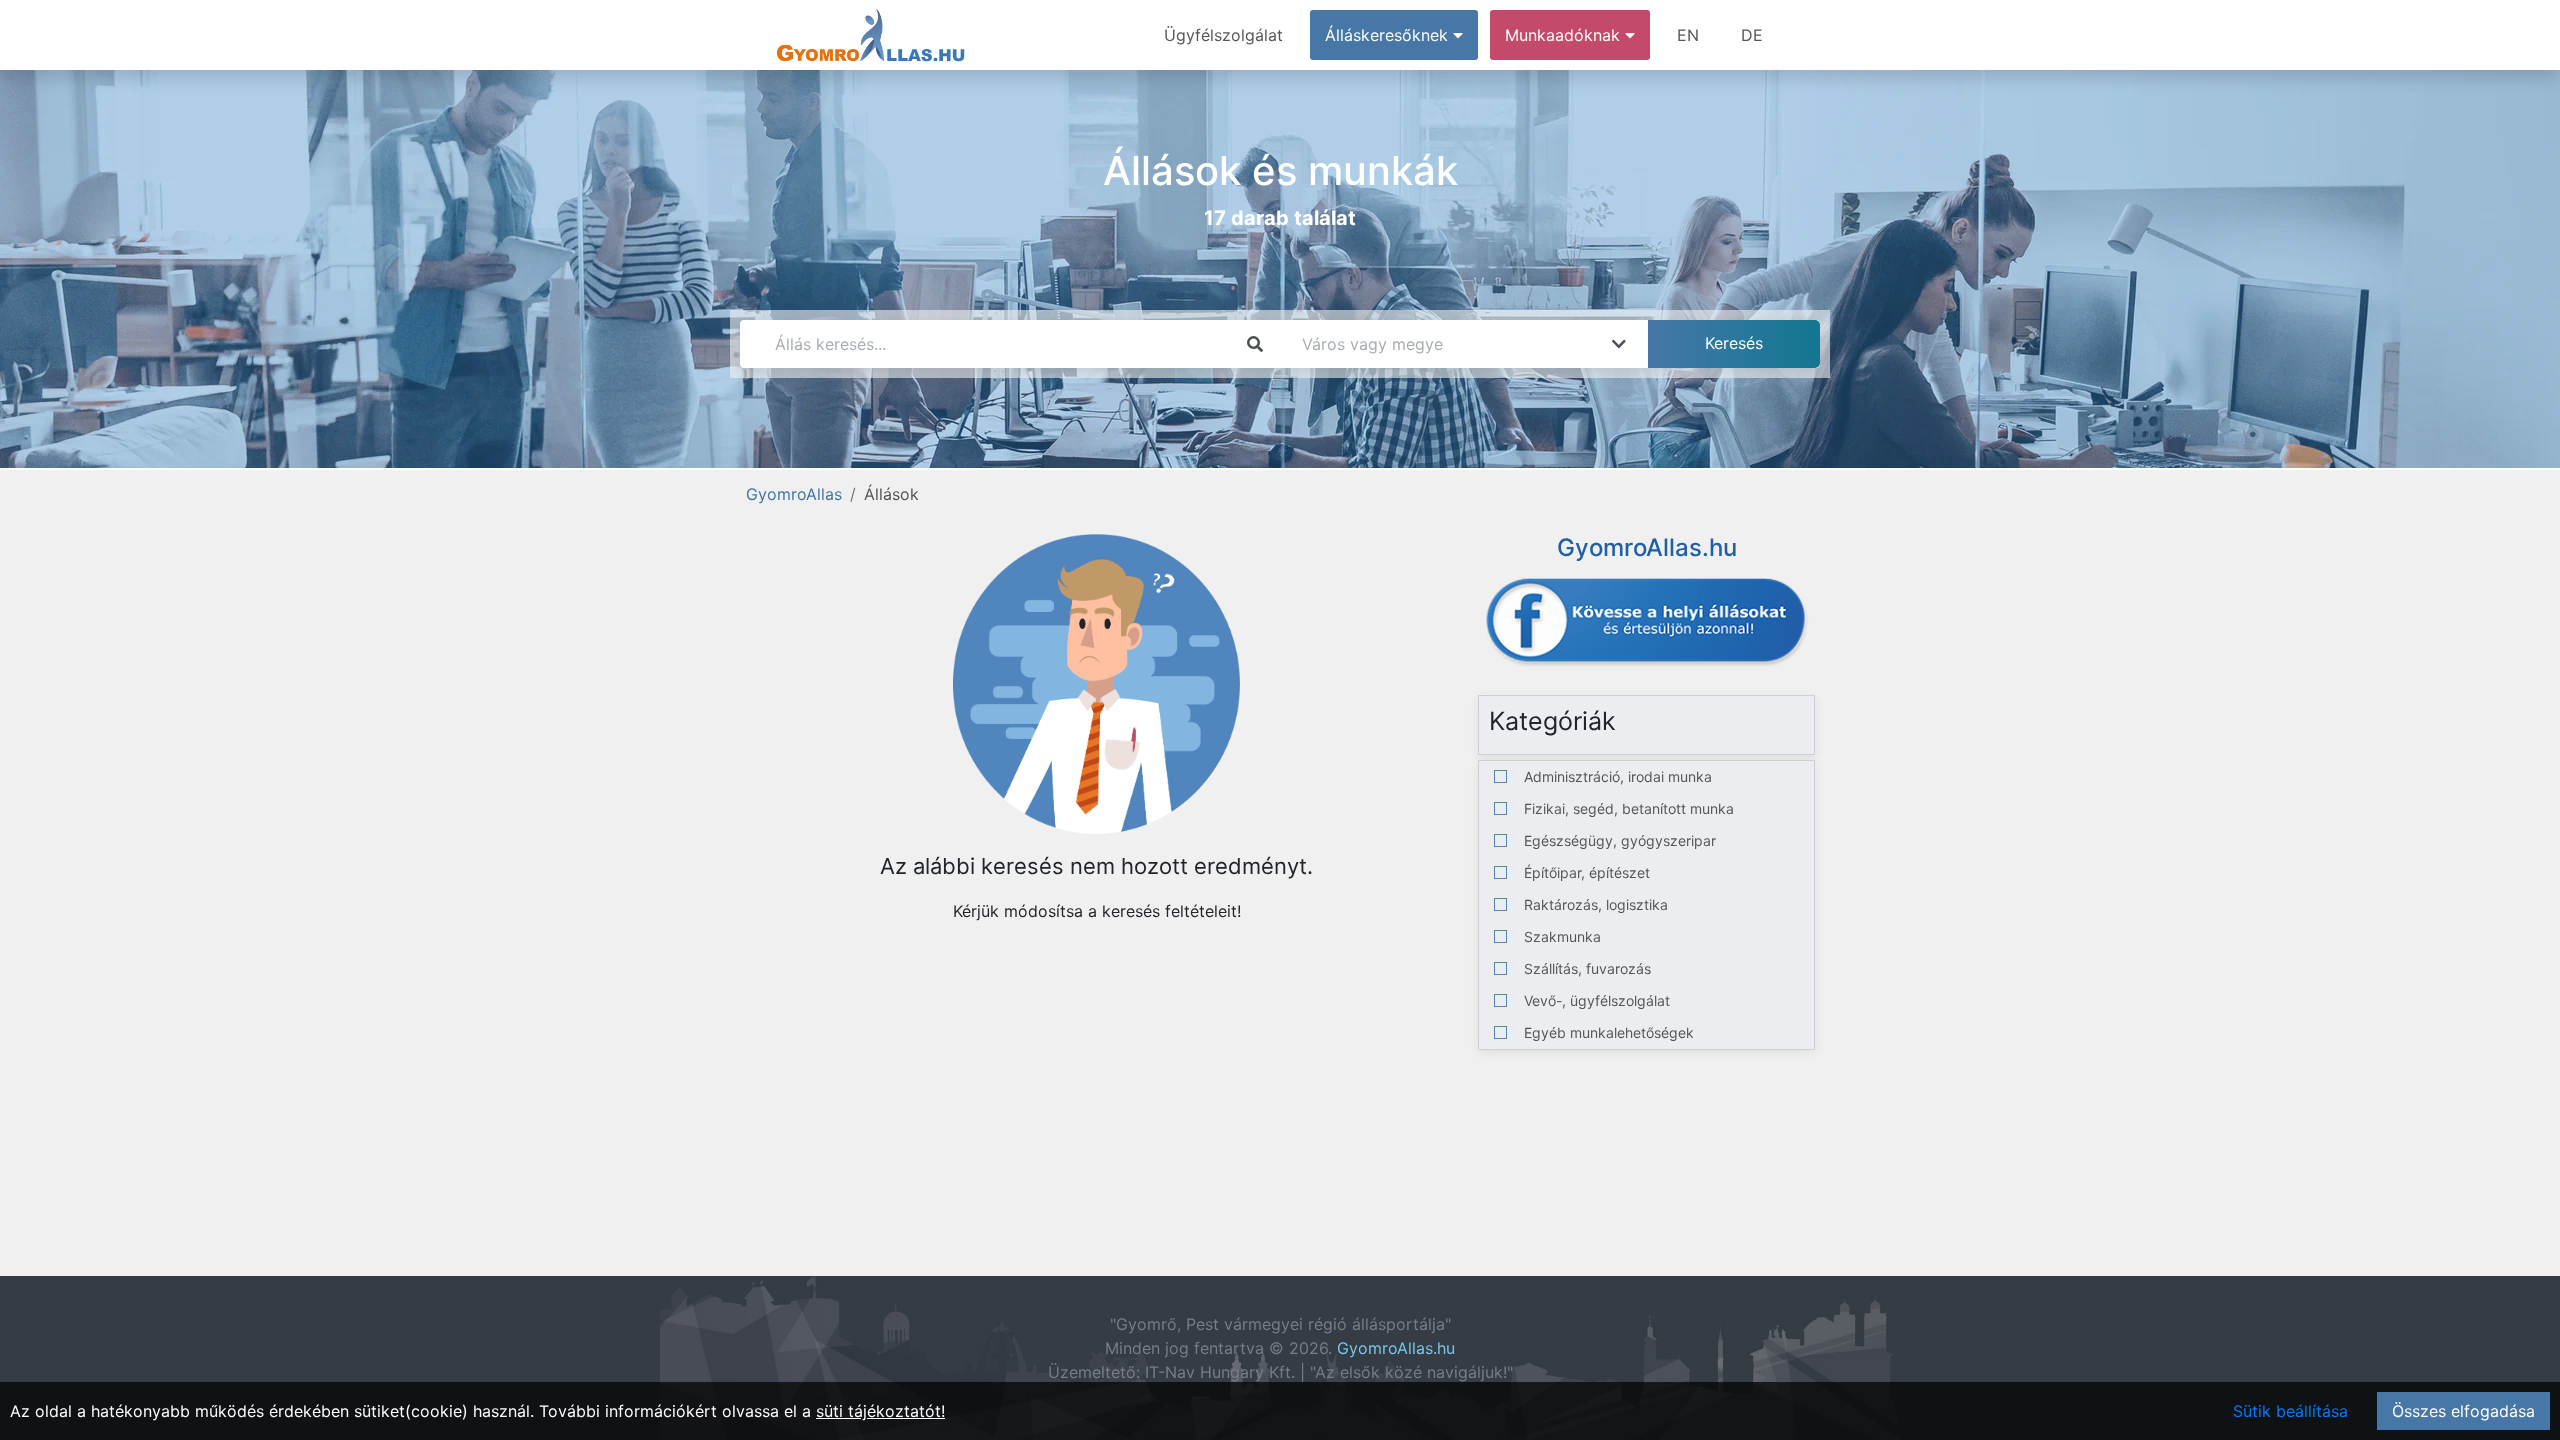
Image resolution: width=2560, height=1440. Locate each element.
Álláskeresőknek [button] (1389, 35)
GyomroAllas (794, 494)
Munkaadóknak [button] (1565, 35)
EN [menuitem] (1688, 35)
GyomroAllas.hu (1396, 1348)
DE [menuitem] (1752, 35)
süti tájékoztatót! (880, 1411)
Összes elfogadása (2463, 1411)
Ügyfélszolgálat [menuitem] (1223, 35)
